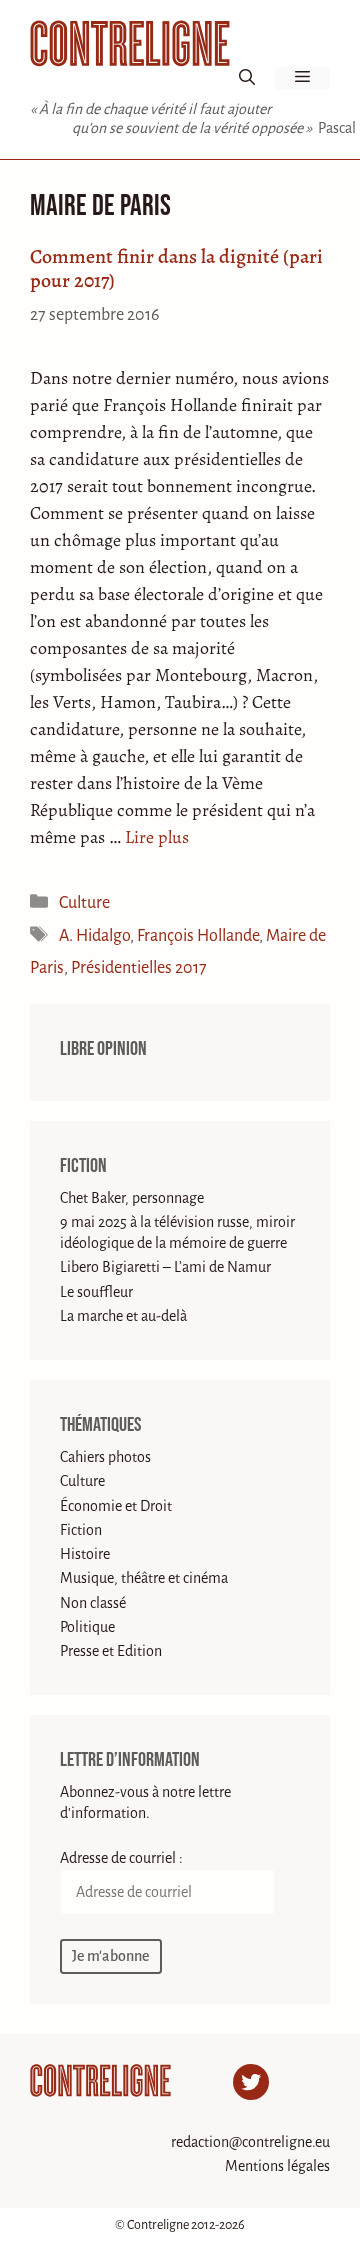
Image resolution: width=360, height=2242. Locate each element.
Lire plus (157, 837)
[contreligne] (130, 43)
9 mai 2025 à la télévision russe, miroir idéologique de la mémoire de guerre (177, 1232)
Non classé (93, 1603)
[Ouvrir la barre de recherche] (247, 78)
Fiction (83, 1166)
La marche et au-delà (123, 1316)
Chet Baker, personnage (132, 1198)
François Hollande (198, 936)
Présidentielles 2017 (139, 968)
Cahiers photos (105, 1457)
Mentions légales (277, 2166)
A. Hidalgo (94, 936)
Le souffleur (96, 1292)
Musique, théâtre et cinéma (144, 1578)
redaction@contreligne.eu (250, 2142)
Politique (87, 1627)
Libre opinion (103, 1049)
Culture (84, 903)
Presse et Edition (111, 1651)
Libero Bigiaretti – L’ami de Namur (165, 1267)
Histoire (85, 1554)
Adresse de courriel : (121, 1858)
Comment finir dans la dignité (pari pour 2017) (176, 268)
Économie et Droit (116, 1506)
